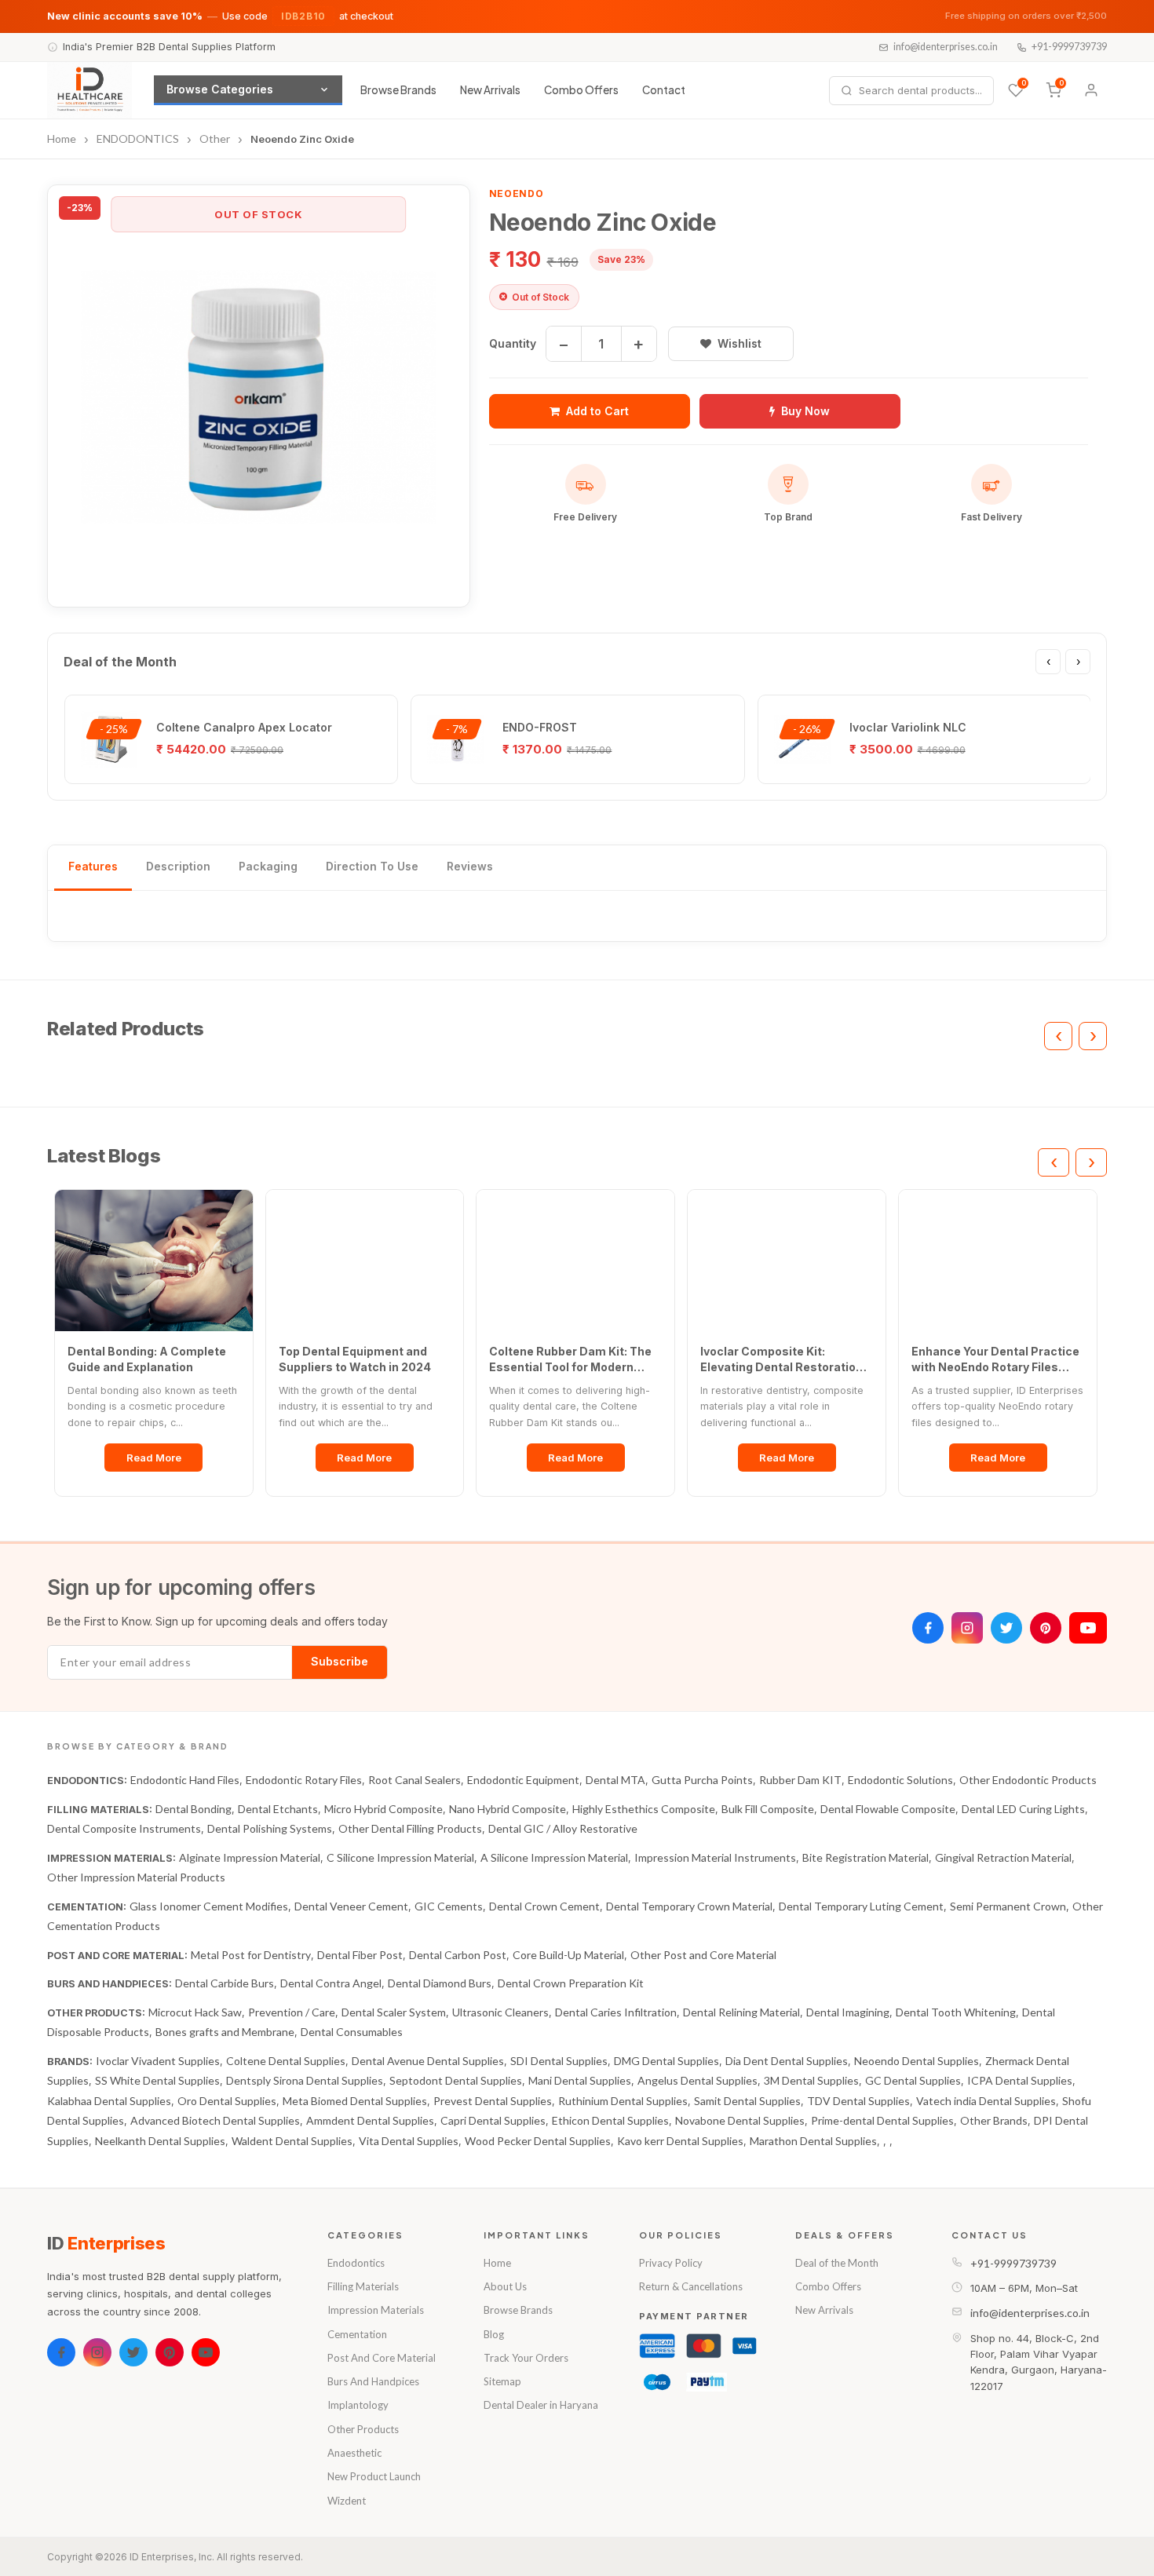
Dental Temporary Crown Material (689, 1906)
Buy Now (805, 411)
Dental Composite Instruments (124, 1828)
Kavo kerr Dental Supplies (680, 2141)
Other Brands (994, 2120)
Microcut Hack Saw (195, 2012)
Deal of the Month (837, 2263)
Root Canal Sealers (414, 1780)
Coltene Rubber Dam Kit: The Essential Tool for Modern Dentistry (570, 1359)
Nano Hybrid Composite (508, 1809)
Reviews (470, 866)
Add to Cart (597, 411)
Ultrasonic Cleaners (500, 2012)
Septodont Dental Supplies (456, 2080)
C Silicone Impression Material (400, 1857)
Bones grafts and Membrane (225, 2032)
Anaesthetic (354, 2453)
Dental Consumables (352, 2032)
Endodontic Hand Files (185, 1780)
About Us (505, 2286)
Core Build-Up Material (568, 1955)
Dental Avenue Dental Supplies (428, 2061)
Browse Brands (398, 90)
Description (178, 866)
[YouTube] (1088, 1628)
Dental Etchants (278, 1809)
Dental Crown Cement (544, 1906)
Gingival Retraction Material (1003, 1857)
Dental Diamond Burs (440, 1983)
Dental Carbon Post (458, 1955)
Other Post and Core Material (703, 1955)
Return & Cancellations (691, 2286)
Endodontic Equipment (523, 1780)
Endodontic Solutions (900, 1780)
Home (497, 2263)
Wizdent (347, 2501)
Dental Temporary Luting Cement (861, 1906)
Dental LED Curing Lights (1023, 1809)
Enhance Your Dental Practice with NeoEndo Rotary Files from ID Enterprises (995, 1359)
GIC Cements (449, 1906)
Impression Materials (376, 2310)
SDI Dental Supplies (559, 2061)
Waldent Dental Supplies (292, 2141)
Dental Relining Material (741, 2012)
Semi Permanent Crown (1008, 1906)
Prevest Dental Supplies (493, 2101)
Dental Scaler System (394, 2012)
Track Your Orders (526, 2358)
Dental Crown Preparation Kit (571, 1983)
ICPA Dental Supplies (1020, 2080)
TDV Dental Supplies (858, 2101)
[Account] (1091, 90)
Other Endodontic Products (1028, 1780)
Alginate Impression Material (250, 1857)
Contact (664, 90)
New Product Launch (374, 2476)
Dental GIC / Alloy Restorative (563, 1828)
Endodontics (356, 2263)
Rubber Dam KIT (800, 1780)
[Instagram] (967, 1628)
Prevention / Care (292, 2012)
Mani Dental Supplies (580, 2080)
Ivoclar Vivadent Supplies (158, 2061)
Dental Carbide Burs (225, 1983)
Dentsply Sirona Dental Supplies (305, 2080)
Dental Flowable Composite (888, 1809)
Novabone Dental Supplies (740, 2120)
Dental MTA (615, 1780)
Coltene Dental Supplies (286, 2061)
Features (93, 866)
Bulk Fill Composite (768, 1809)
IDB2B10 (303, 16)
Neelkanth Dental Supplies (160, 2141)
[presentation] (1048, 662)
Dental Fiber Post (360, 1955)
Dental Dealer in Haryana (541, 2405)
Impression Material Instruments (715, 1857)
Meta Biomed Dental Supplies (355, 2101)
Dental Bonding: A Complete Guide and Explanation (147, 1359)
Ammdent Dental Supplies (370, 2120)
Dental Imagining (848, 2012)
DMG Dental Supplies (666, 2061)
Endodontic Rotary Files (304, 1780)
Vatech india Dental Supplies (986, 2101)
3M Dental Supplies (811, 2080)
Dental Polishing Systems (270, 1828)
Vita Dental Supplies (409, 2141)
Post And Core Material (382, 2358)
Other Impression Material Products (136, 1877)
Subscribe (340, 1661)
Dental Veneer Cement (351, 1906)
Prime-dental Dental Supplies (882, 2120)
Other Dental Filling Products (410, 1828)
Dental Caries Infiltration (616, 2012)
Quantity (513, 343)
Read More (154, 1458)
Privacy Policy (671, 2263)
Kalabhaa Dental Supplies (109, 2101)
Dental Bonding (194, 1809)
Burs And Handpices (373, 2381)
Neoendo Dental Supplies (917, 2061)
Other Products (363, 2429)
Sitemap (502, 2381)
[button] (259, 396)
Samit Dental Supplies (747, 2101)
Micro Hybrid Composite (383, 1809)
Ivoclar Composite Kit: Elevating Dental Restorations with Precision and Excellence (785, 1359)
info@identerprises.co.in (946, 47)
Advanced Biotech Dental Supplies (215, 2120)
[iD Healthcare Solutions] (89, 90)
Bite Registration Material (865, 1857)
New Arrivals (490, 90)
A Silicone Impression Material (554, 1857)
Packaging (268, 866)
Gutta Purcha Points (702, 1780)
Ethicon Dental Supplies (610, 2120)
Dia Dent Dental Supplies (787, 2061)
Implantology (358, 2405)
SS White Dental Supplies (157, 2080)
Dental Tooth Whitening (956, 2012)
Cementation (357, 2334)
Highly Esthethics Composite (644, 1809)
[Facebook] (928, 1628)
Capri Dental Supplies (493, 2120)
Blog (494, 2334)
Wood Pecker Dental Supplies (538, 2141)
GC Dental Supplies (913, 2080)
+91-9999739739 (1069, 47)
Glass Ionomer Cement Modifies (209, 1906)
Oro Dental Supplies (227, 2101)
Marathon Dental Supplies (813, 2141)
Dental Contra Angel (331, 1983)
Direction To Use (372, 866)
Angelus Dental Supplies (698, 2080)
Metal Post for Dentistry (251, 1955)
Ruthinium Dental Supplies (623, 2101)
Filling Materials (363, 2286)
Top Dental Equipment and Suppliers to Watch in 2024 (355, 1359)
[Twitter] (1006, 1628)
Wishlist (740, 343)
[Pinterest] (1046, 1628)
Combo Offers (581, 90)
